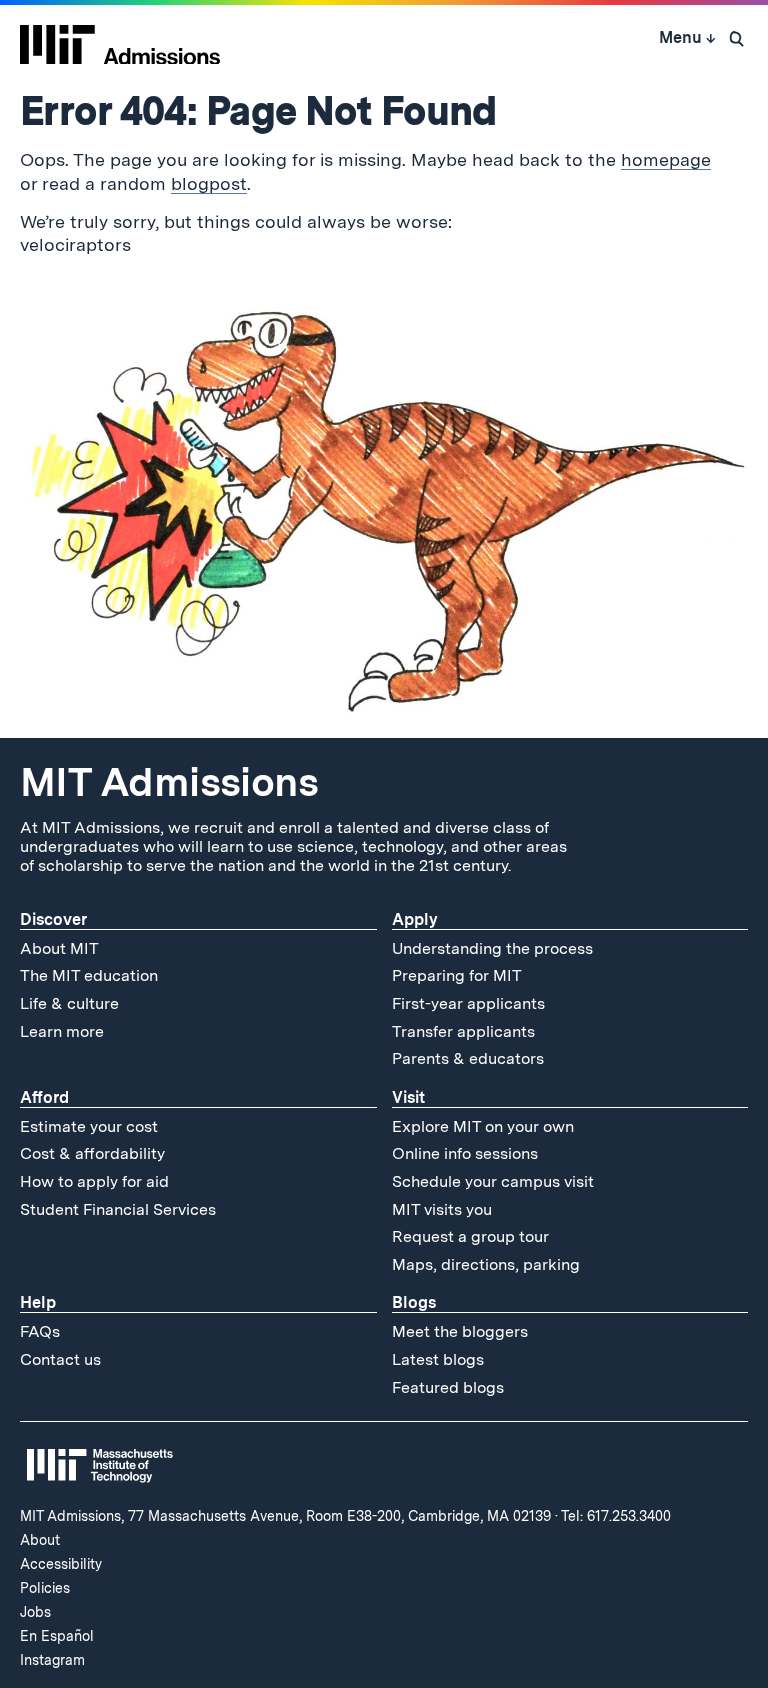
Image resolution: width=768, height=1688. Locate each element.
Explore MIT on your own (483, 1126)
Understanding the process (492, 948)
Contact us (60, 1359)
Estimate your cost (89, 1126)
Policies (45, 1588)
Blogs (414, 1302)
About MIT (59, 948)
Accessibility (61, 1564)
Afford (44, 1097)
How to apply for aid (94, 1181)
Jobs (35, 1612)
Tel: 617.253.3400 (616, 1516)
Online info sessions (465, 1153)
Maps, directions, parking (486, 1264)
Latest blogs (438, 1359)
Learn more (62, 1031)
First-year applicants (468, 1003)
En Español (57, 1636)
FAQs (40, 1331)
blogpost (209, 183)
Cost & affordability (92, 1153)
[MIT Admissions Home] (120, 38)
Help (38, 1302)
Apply (415, 919)
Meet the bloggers (460, 1331)
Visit (408, 1097)
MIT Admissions (169, 782)
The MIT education (89, 975)
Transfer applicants (463, 1031)
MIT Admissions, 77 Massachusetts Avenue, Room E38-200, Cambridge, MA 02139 (285, 1516)
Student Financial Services (118, 1209)
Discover (53, 919)
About (40, 1540)
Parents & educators (468, 1058)
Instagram (52, 1660)
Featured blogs (448, 1387)
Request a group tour (470, 1236)
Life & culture (69, 1003)
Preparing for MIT (457, 975)
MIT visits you (442, 1209)
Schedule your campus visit (493, 1181)
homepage (666, 159)
